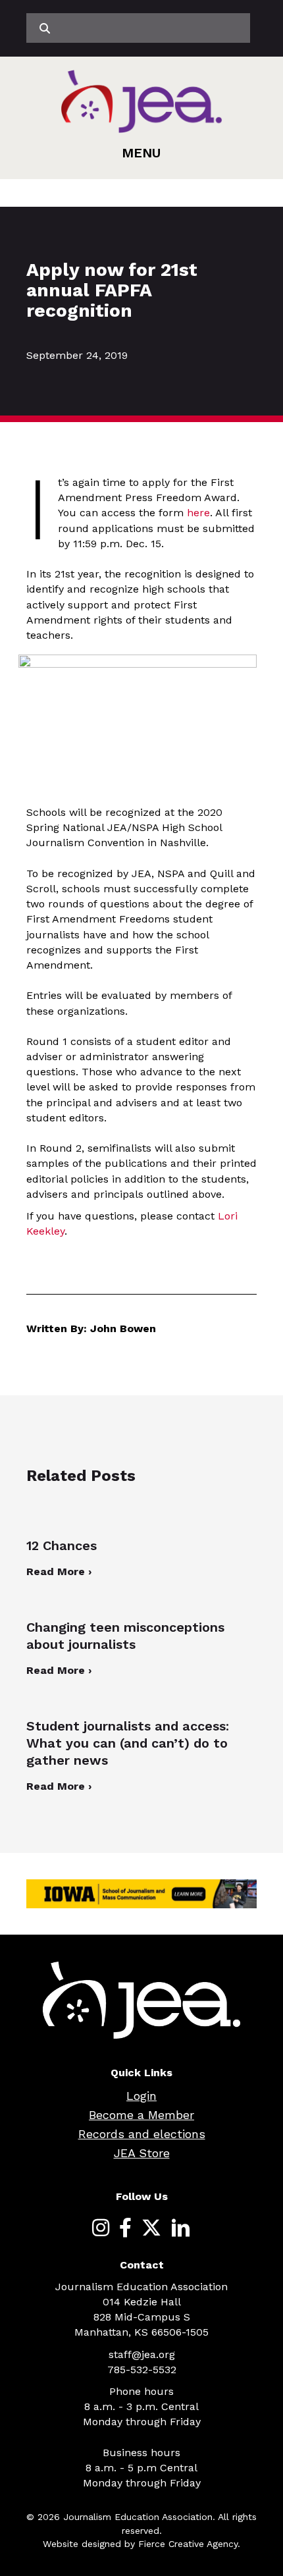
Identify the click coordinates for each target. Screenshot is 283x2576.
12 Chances (62, 1545)
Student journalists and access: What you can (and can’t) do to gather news (128, 1743)
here (198, 513)
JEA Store (142, 2153)
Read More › (59, 1571)
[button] (141, 153)
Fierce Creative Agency (188, 2544)
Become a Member (141, 2115)
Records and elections (142, 2134)
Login (141, 2096)
